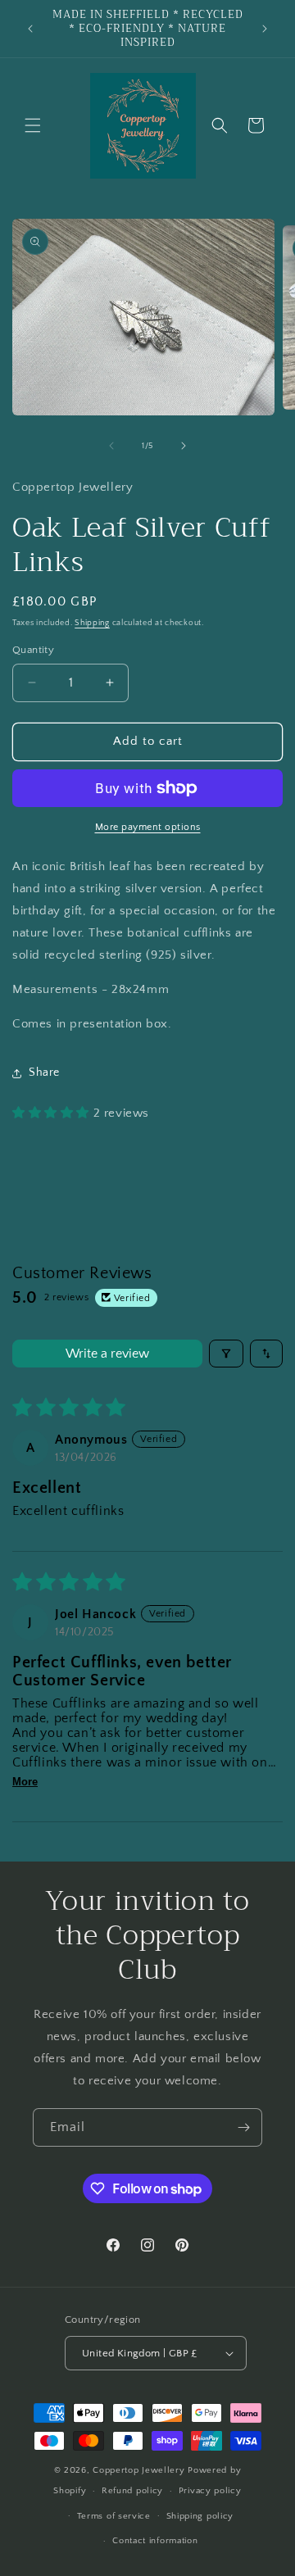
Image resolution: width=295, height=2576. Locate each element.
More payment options (148, 827)
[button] (33, 125)
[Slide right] (184, 446)
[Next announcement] (265, 29)
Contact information (155, 2541)
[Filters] (226, 1354)
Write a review (107, 1354)
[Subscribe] (243, 2127)
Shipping (92, 623)
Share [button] (44, 1073)
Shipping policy (200, 2516)
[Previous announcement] (30, 29)
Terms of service (114, 2516)
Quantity (33, 650)
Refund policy (132, 2491)
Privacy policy (210, 2491)
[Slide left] (111, 446)
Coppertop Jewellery (140, 2470)
